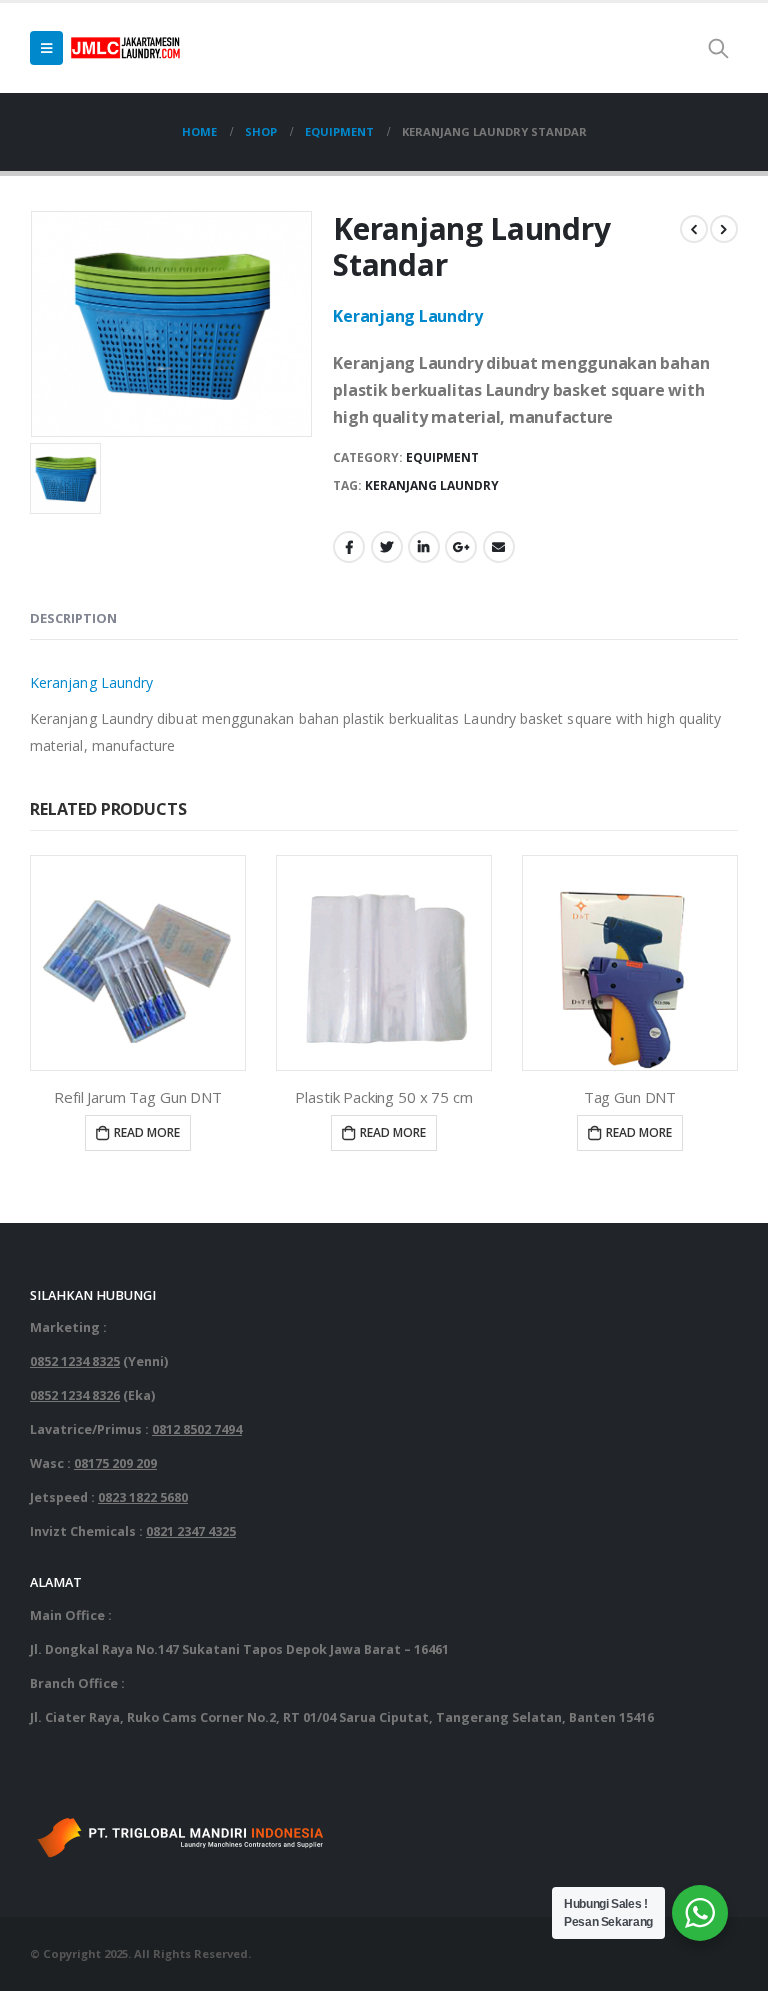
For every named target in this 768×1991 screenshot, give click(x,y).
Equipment (442, 457)
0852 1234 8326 (75, 1395)
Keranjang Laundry (407, 316)
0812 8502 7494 (197, 1429)
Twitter (387, 547)
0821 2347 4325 (191, 1531)
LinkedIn (424, 547)
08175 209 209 (115, 1463)
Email (499, 547)
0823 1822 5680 (143, 1497)
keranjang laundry (432, 485)
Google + (461, 547)
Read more (147, 1132)
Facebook (349, 547)
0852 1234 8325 (75, 1361)
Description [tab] (73, 618)
